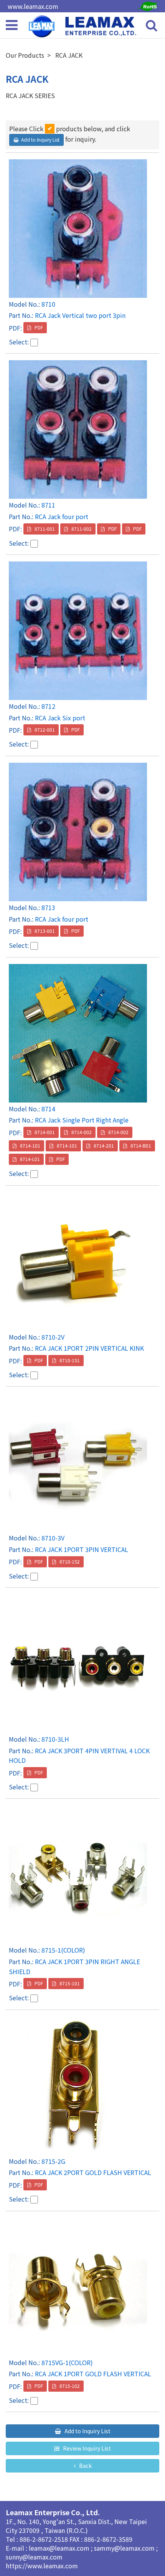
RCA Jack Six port (60, 718)
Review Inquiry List (86, 2448)
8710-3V (53, 1538)
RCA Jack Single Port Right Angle (82, 1120)
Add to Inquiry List (87, 2431)
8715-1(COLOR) (63, 1950)
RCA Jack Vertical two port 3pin (80, 315)
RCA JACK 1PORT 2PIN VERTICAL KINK (89, 1348)
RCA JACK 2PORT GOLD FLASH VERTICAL (93, 2172)
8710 (48, 304)
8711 (48, 505)
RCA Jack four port (62, 516)
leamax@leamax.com (60, 2548)
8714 (48, 1109)
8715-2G (53, 2161)
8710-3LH (55, 1739)
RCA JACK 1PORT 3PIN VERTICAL (82, 1549)
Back (85, 2466)
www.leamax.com (33, 6)
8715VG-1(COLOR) (67, 2362)
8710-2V (53, 1337)
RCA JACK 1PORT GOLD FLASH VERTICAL (93, 2374)
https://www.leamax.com (42, 2566)
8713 (48, 907)
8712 (48, 706)
